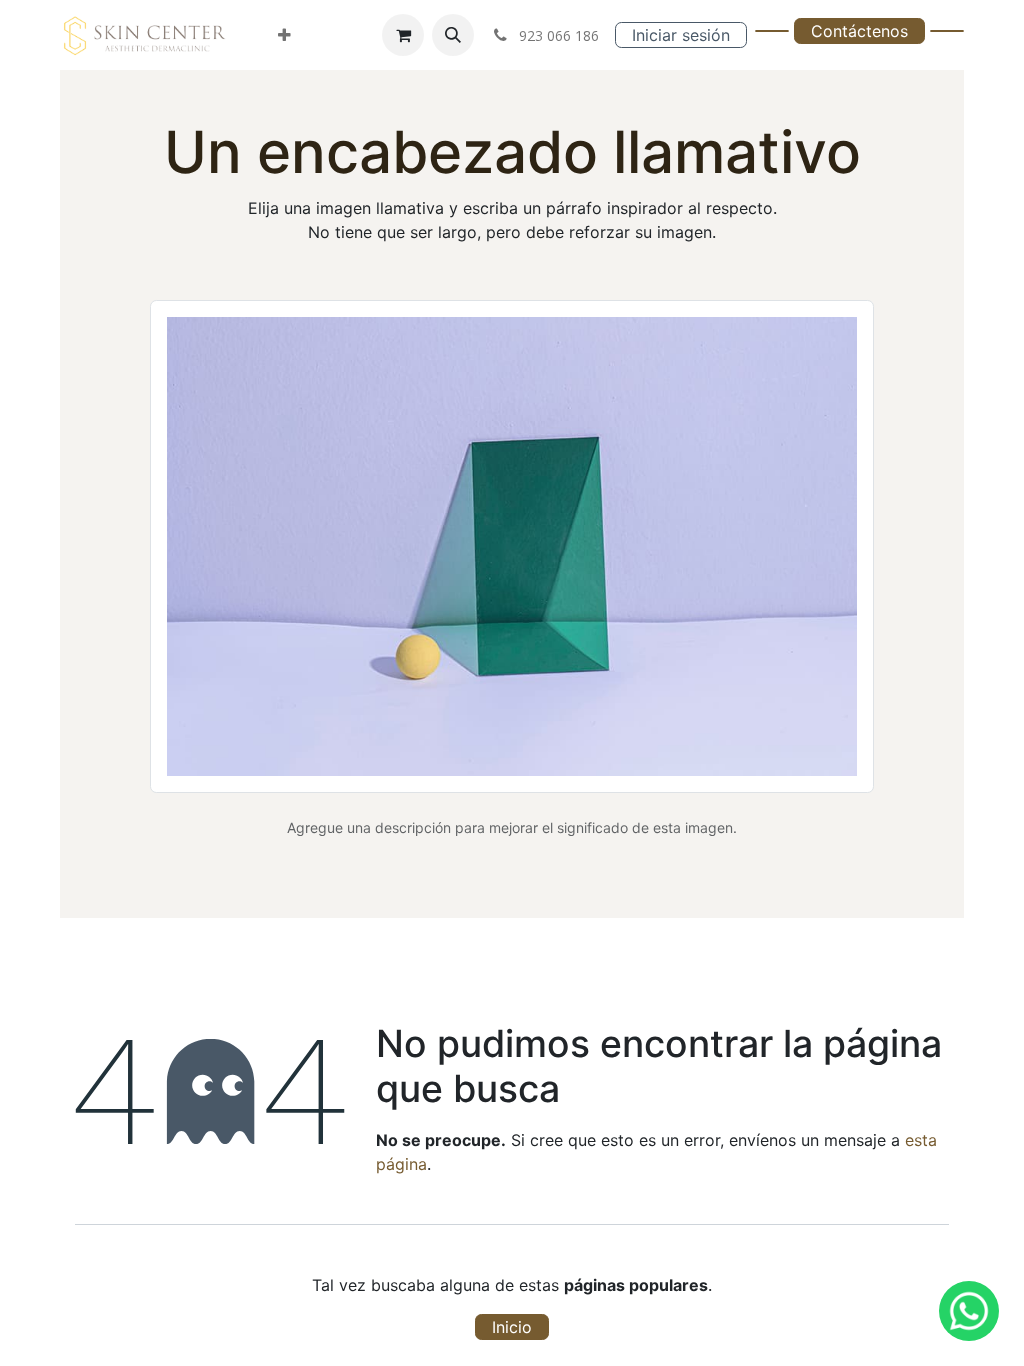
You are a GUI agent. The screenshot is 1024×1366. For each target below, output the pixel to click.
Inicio (512, 1327)
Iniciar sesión (681, 35)
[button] (453, 35)
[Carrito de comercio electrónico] (403, 35)
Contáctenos (859, 31)
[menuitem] (284, 35)
